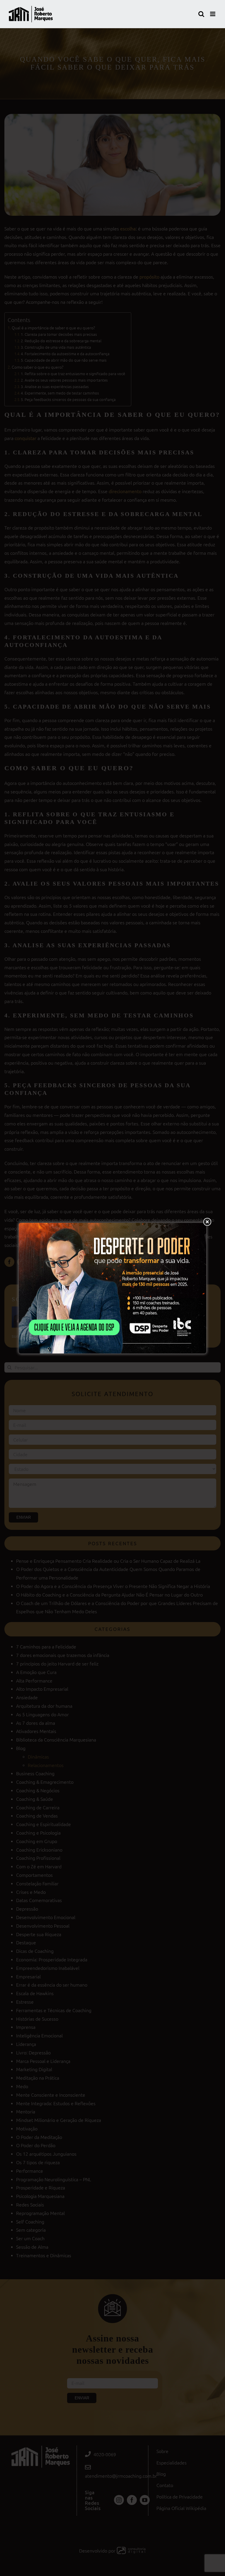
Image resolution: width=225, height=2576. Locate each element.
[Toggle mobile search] (201, 14)
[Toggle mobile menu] (213, 14)
